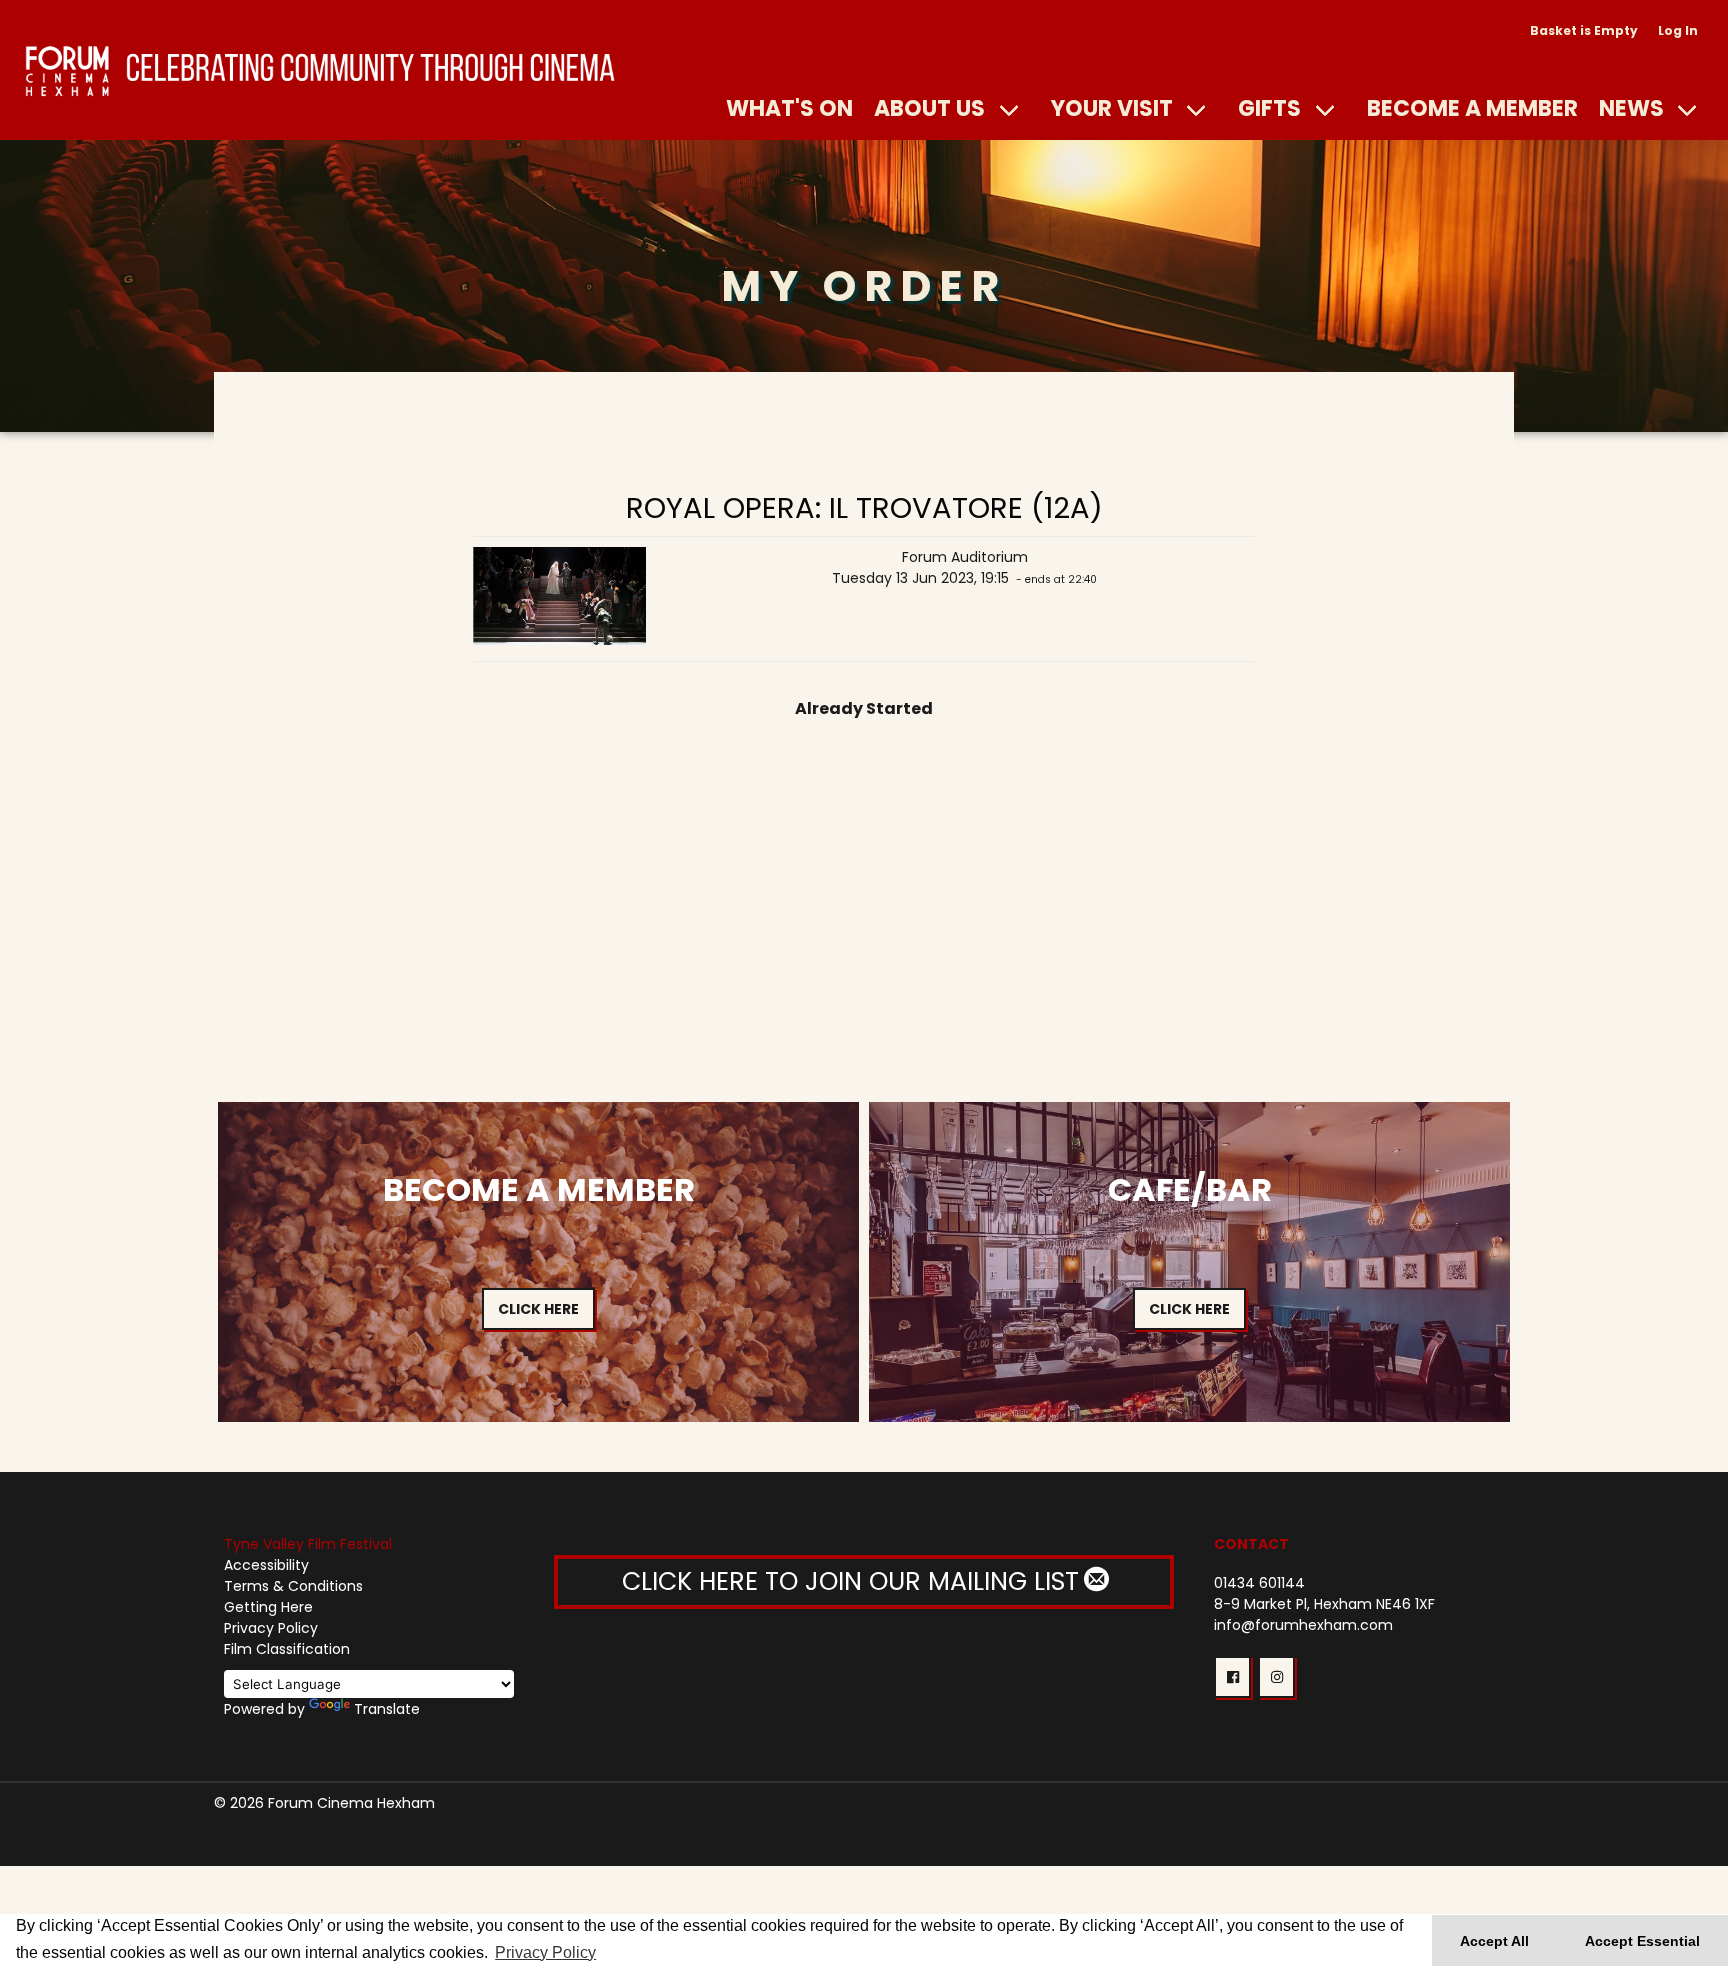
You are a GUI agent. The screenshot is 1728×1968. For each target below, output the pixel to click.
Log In (1678, 30)
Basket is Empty (1584, 30)
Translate (387, 1709)
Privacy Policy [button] (545, 1952)
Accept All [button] (1494, 1941)
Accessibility (266, 1565)
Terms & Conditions (293, 1586)
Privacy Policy (271, 1628)
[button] (1232, 1677)
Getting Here (268, 1607)
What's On (789, 108)
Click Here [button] (538, 1309)
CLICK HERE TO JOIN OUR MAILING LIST (854, 1581)
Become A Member (1472, 108)
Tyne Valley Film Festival (308, 1544)
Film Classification (287, 1649)
